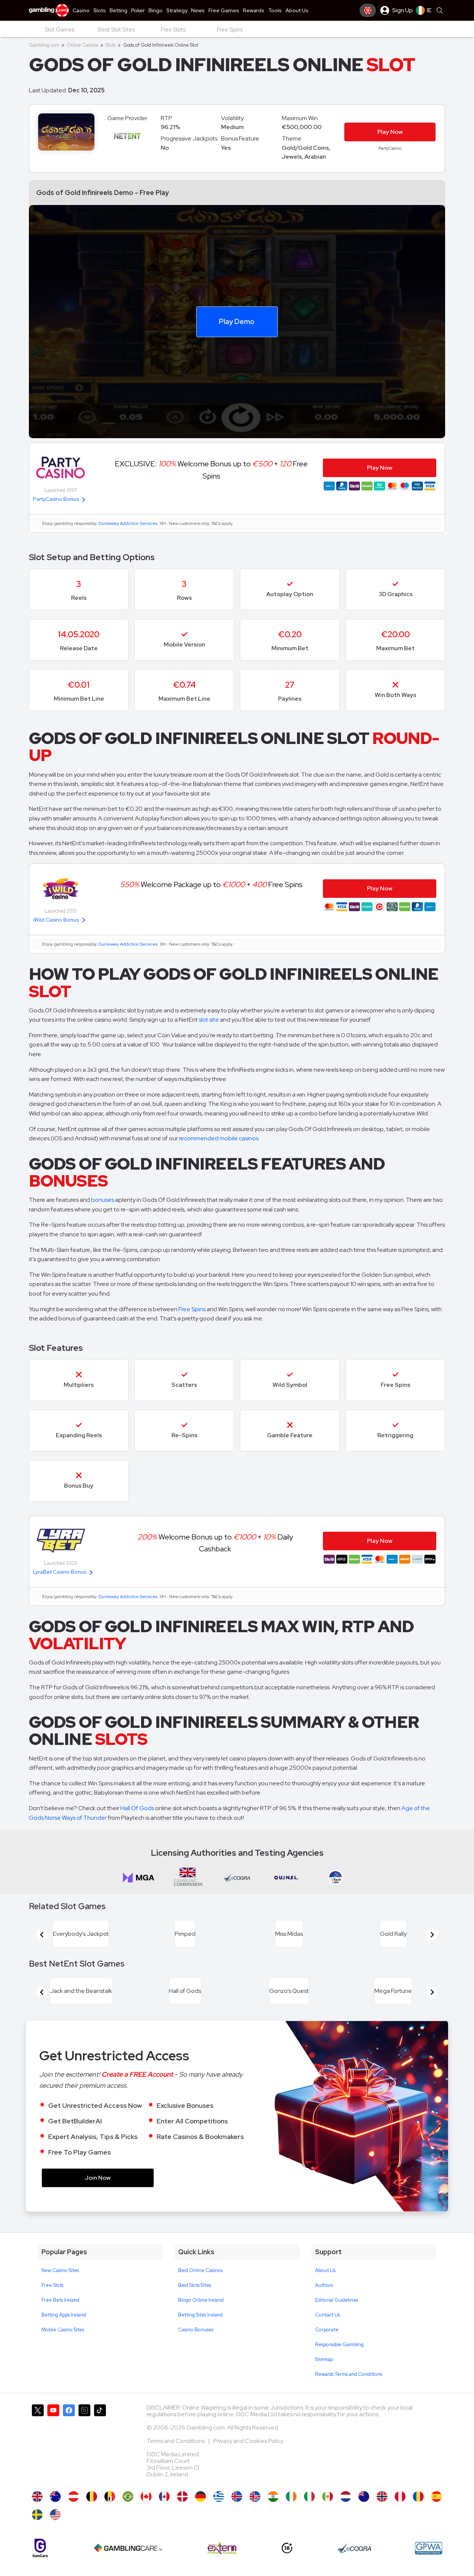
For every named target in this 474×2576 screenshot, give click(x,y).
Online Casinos (82, 45)
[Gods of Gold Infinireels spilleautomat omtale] (382, 2496)
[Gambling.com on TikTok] (100, 2444)
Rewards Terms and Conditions (349, 2374)
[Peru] (400, 2496)
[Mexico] (328, 2496)
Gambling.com (44, 45)
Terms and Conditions (176, 2441)
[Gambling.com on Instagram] (84, 2444)
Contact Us (328, 2315)
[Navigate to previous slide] (42, 1935)
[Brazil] (128, 2496)
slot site (209, 1020)
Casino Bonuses (196, 2330)
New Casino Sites (60, 2270)
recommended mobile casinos (219, 1138)
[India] (273, 2496)
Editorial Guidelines (337, 2300)
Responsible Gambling (339, 2344)
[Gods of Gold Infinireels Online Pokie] (364, 2496)
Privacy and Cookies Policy (248, 2441)
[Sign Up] (368, 10)
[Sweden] (37, 2515)
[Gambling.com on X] (38, 2444)
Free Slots (52, 2285)
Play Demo (237, 321)
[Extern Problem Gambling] (222, 2548)
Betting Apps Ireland (64, 2315)
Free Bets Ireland (60, 2300)
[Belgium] (92, 2496)
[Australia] (55, 2496)
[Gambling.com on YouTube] (53, 2444)
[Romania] (418, 2496)
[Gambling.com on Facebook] (69, 2444)
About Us (325, 2270)
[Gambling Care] (128, 2548)
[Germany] (201, 2496)
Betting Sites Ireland (200, 2315)
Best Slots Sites (195, 2285)
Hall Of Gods (137, 1808)
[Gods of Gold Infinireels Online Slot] (146, 2496)
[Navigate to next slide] (432, 1935)
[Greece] (219, 2496)
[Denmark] (182, 2496)
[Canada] (164, 2496)
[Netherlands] (346, 2496)
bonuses (103, 1200)
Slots (111, 45)
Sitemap (324, 2359)
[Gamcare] (40, 2548)
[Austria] (74, 2496)
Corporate (327, 2330)
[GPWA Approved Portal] (428, 2548)
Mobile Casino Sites (63, 2330)
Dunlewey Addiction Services (128, 523)
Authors (324, 2285)
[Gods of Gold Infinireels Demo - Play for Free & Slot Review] (37, 2496)
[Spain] (436, 2496)
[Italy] (309, 2496)
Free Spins (192, 1309)
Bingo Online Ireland (201, 2300)
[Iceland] (237, 2496)
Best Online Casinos (200, 2270)
